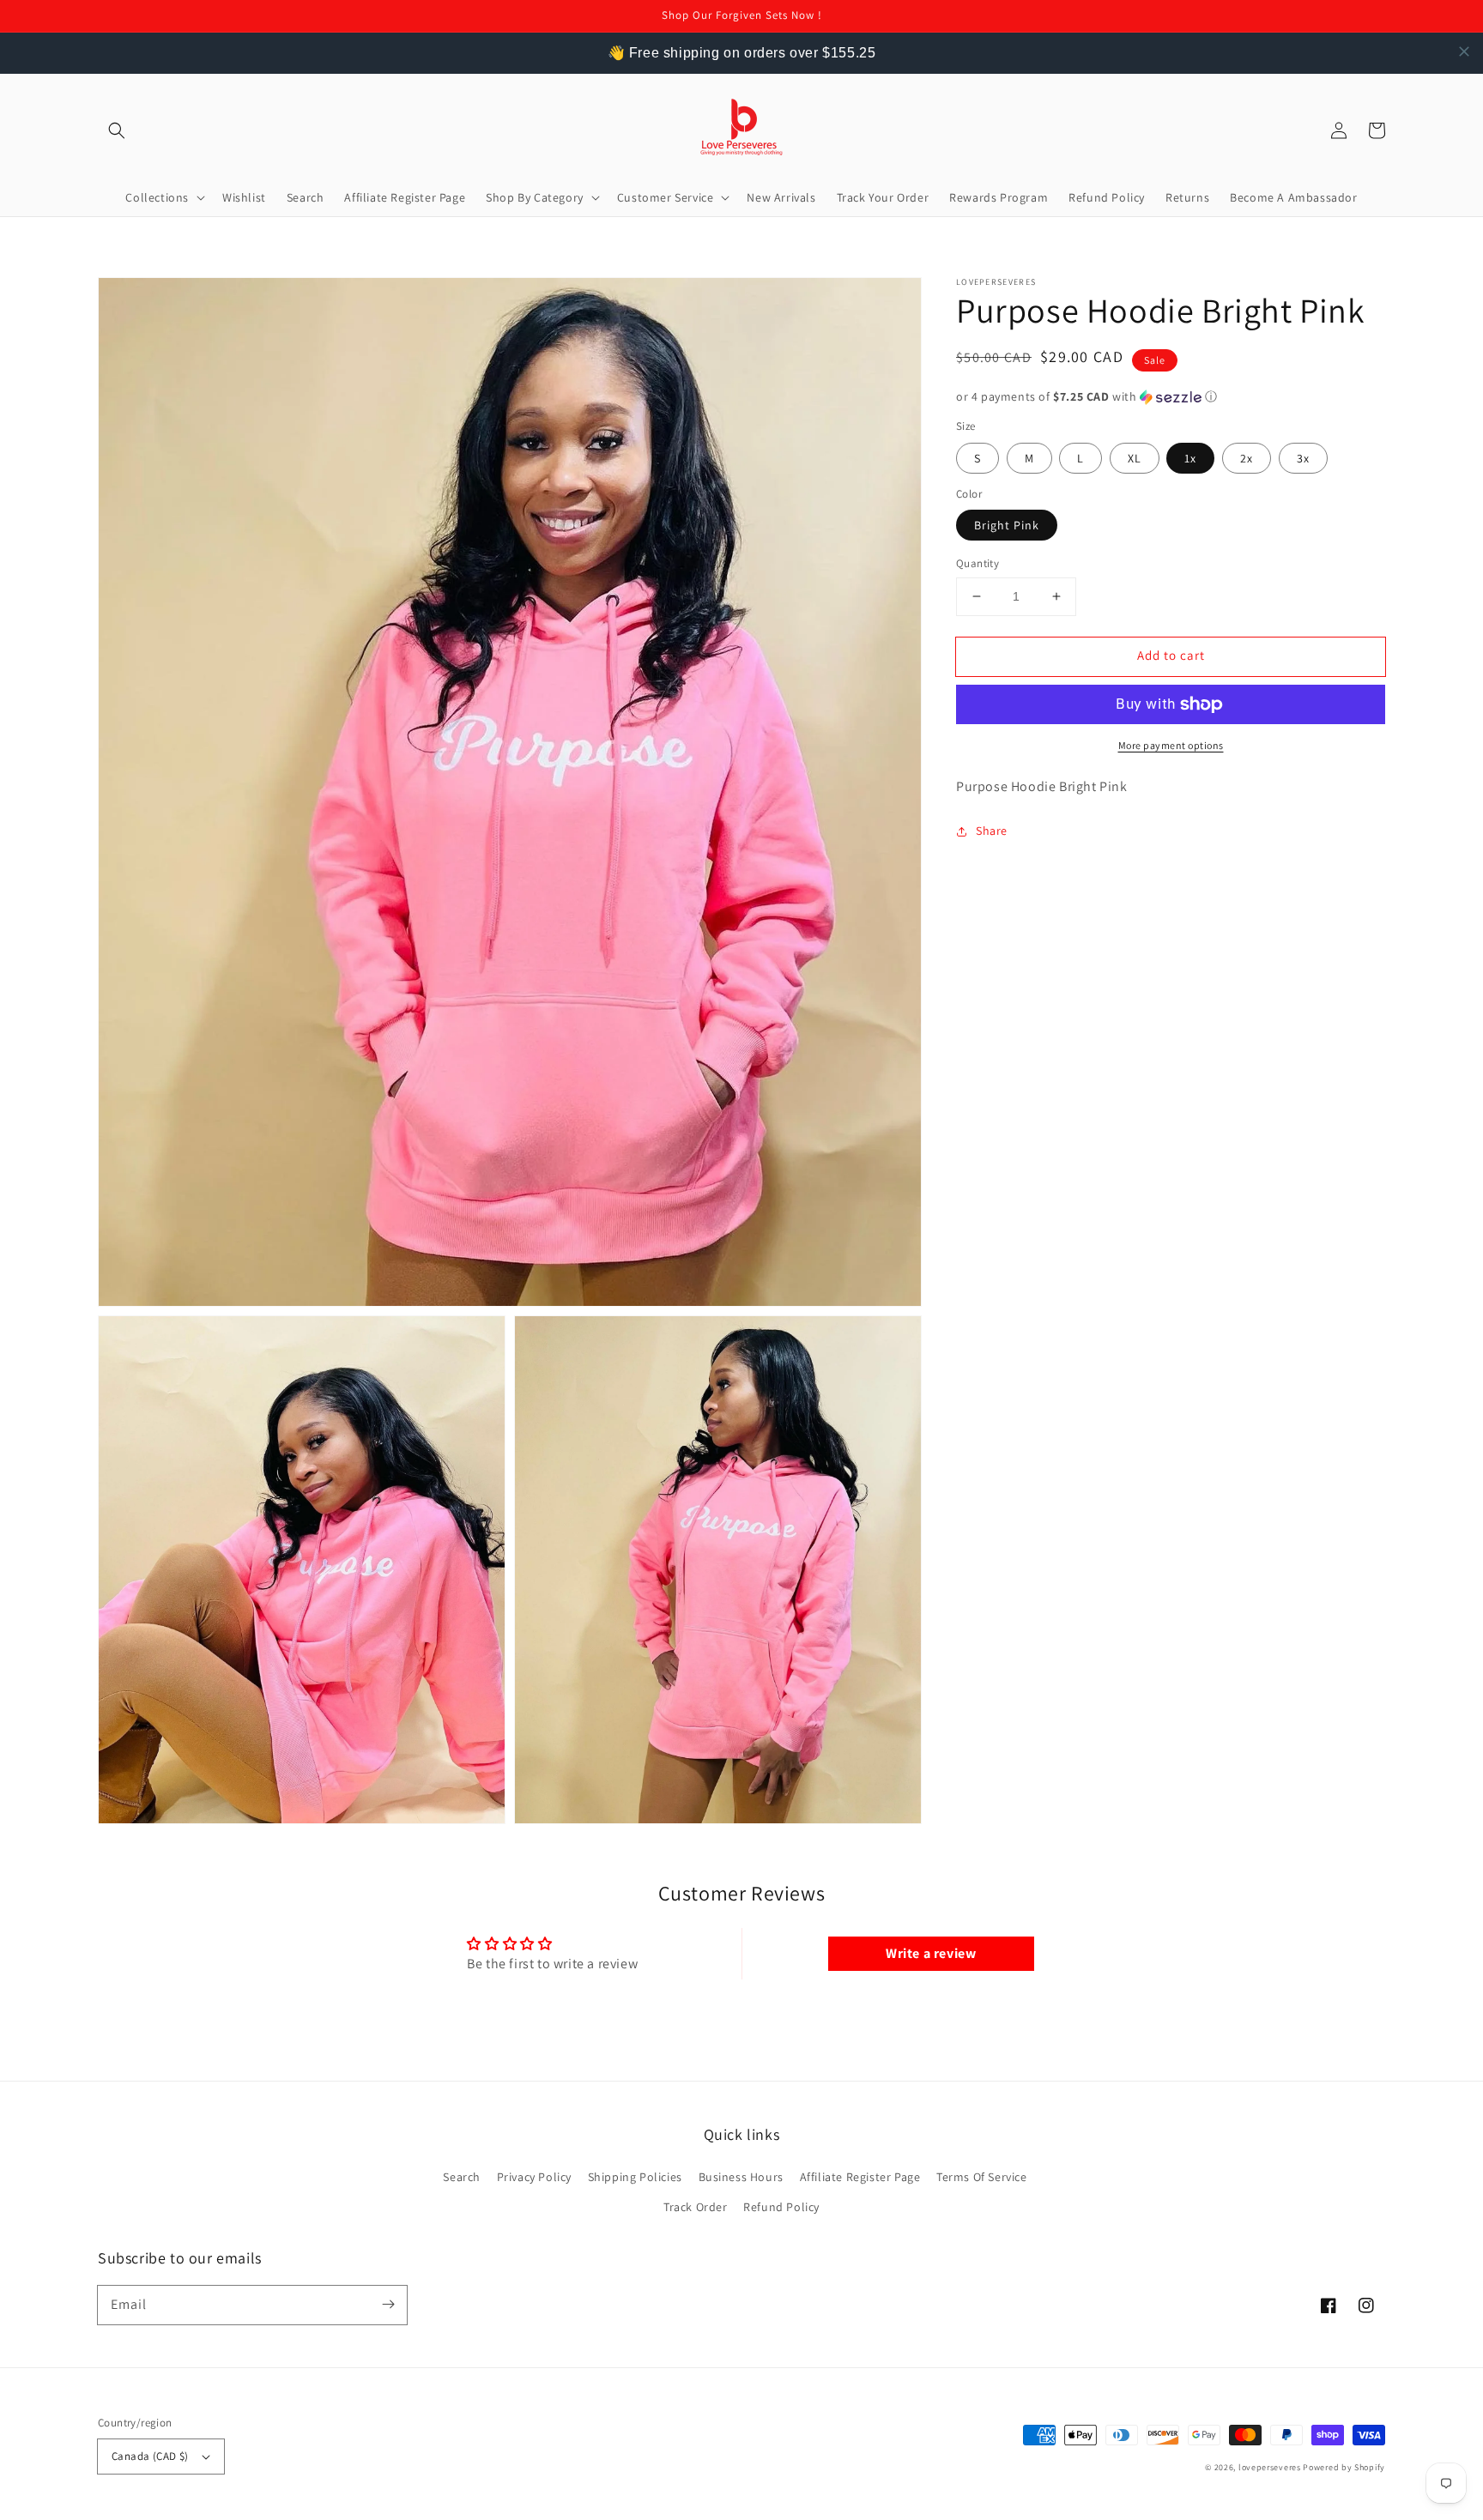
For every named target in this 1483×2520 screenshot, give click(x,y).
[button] (117, 130)
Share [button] (992, 831)
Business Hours (741, 2177)
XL (1135, 458)
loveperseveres (1270, 2467)
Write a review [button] (931, 1953)
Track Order (696, 2207)
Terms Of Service (982, 2177)
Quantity (978, 563)
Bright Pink (1007, 525)
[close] (1464, 51)
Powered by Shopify (1344, 2467)
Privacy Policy (534, 2177)
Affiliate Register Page (860, 2177)
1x (1190, 458)
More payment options (1171, 745)
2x (1247, 458)
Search (462, 2177)
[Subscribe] (388, 2305)
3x (1303, 458)
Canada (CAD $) (150, 2456)
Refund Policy (781, 2207)
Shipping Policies (635, 2177)
